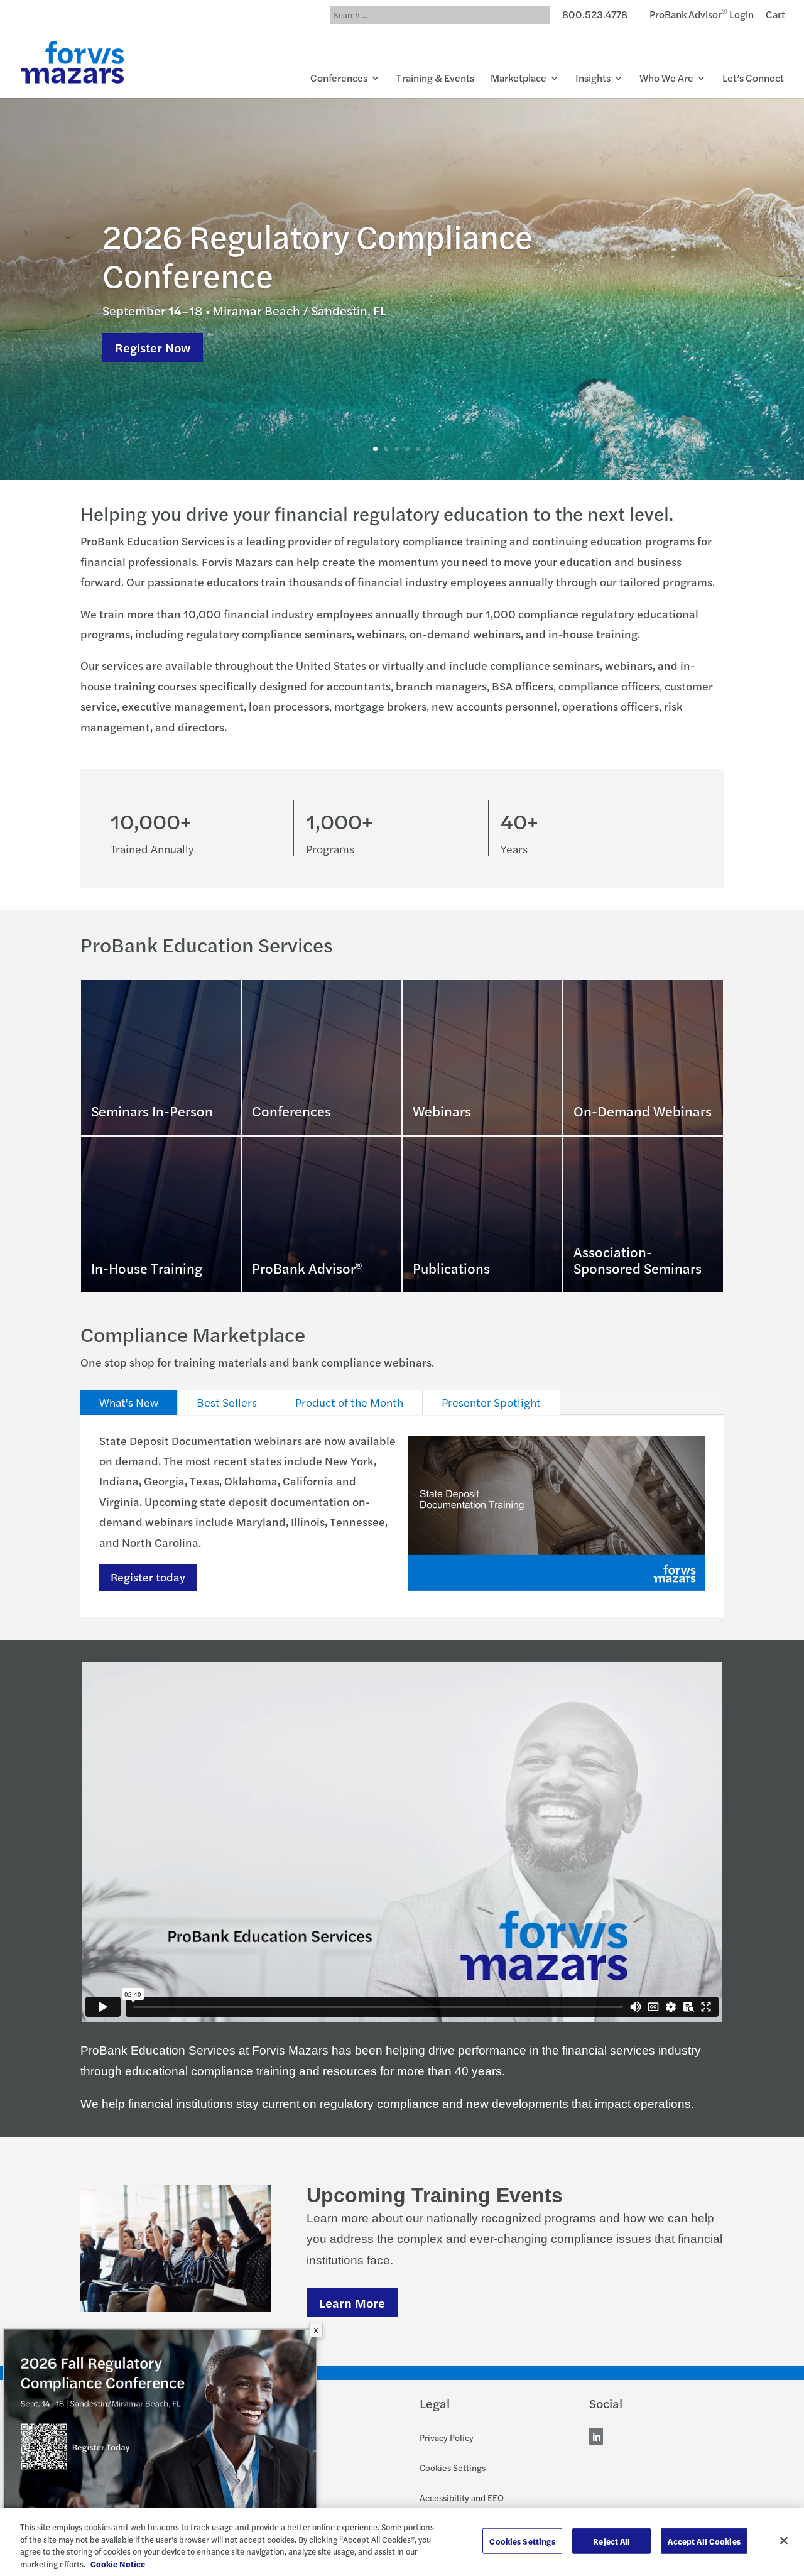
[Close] (784, 2540)
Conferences (339, 79)
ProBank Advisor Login (702, 16)
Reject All (611, 2541)
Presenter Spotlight (491, 1402)
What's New (129, 1402)
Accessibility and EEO (462, 2497)
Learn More (352, 2302)
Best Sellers (227, 1402)
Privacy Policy (447, 2437)
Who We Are (666, 79)
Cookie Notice (118, 2563)
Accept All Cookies (704, 2541)
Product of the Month (349, 1402)
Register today (148, 1577)
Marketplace (519, 79)
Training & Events (435, 79)
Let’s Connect (753, 79)
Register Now (153, 347)
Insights (593, 79)
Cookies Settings (453, 2467)
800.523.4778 (595, 16)
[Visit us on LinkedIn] (596, 2438)
